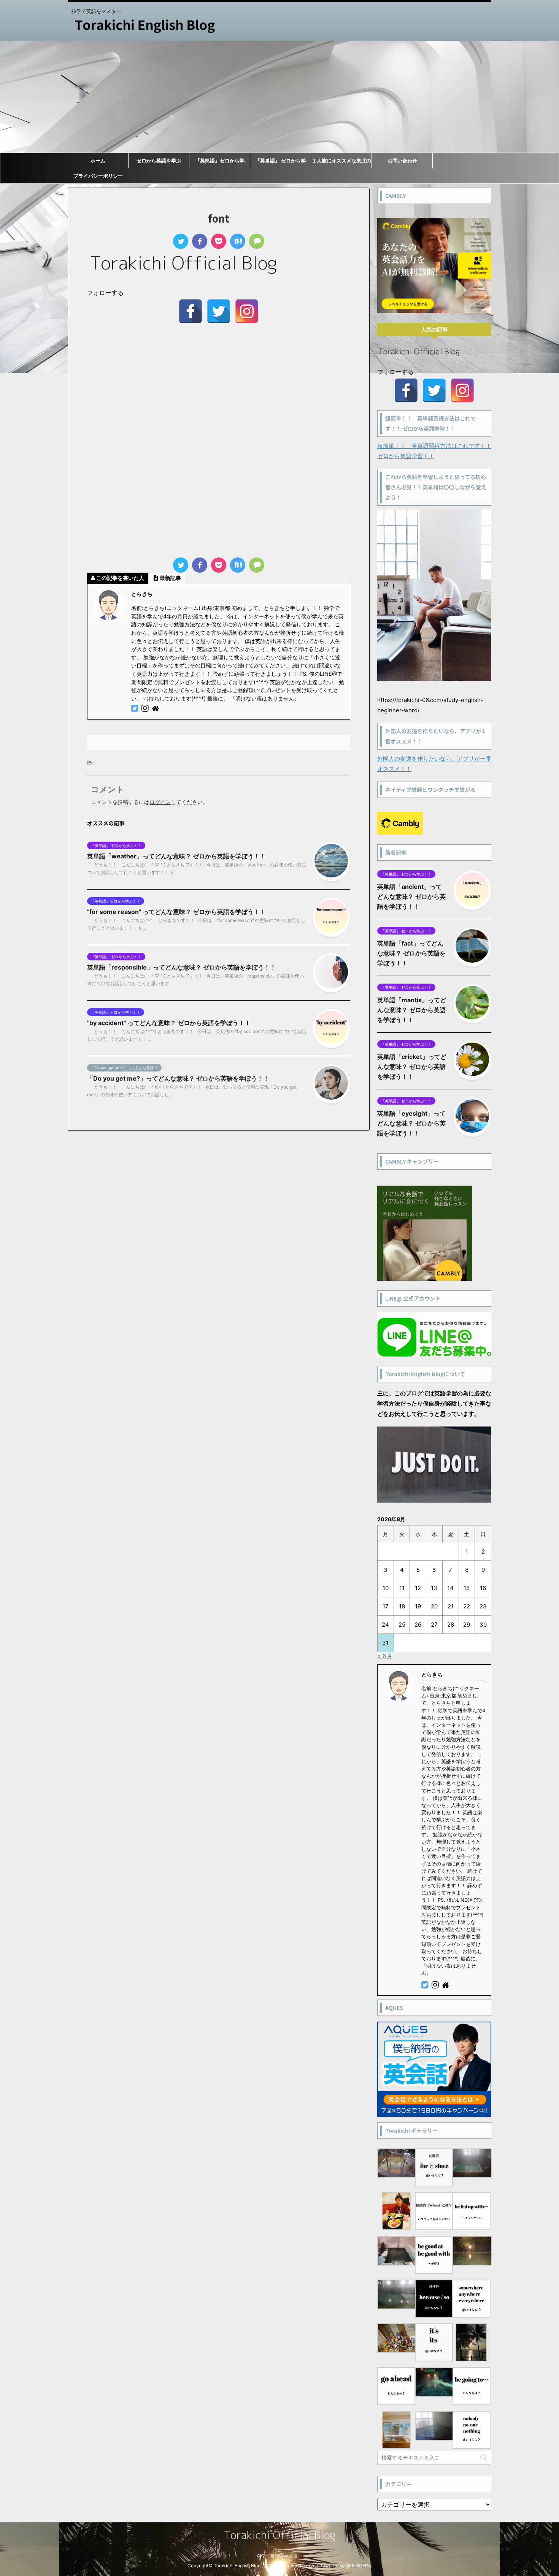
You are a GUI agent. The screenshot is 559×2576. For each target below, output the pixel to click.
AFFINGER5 (358, 2566)
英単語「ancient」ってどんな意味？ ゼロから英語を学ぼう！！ (411, 896)
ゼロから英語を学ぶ (159, 161)
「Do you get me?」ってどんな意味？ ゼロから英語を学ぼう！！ (178, 1078)
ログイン (160, 802)
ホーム (98, 161)
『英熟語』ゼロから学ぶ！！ (220, 163)
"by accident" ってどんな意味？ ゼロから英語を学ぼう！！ (169, 1023)
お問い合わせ (402, 161)
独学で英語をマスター (279, 2556)
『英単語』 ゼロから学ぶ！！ (280, 163)
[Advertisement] (279, 97)
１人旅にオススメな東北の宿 (341, 163)
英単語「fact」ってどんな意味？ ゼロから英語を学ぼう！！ (411, 953)
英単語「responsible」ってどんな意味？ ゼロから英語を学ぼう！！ (182, 967)
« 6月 (385, 1656)
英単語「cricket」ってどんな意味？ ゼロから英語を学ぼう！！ (412, 1067)
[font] (238, 241)
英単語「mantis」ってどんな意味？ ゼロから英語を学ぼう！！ (412, 1010)
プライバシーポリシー (98, 176)
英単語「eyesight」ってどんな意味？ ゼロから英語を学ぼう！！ (411, 1123)
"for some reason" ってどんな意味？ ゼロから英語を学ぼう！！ (176, 912)
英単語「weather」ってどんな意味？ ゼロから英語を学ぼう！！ (176, 856)
